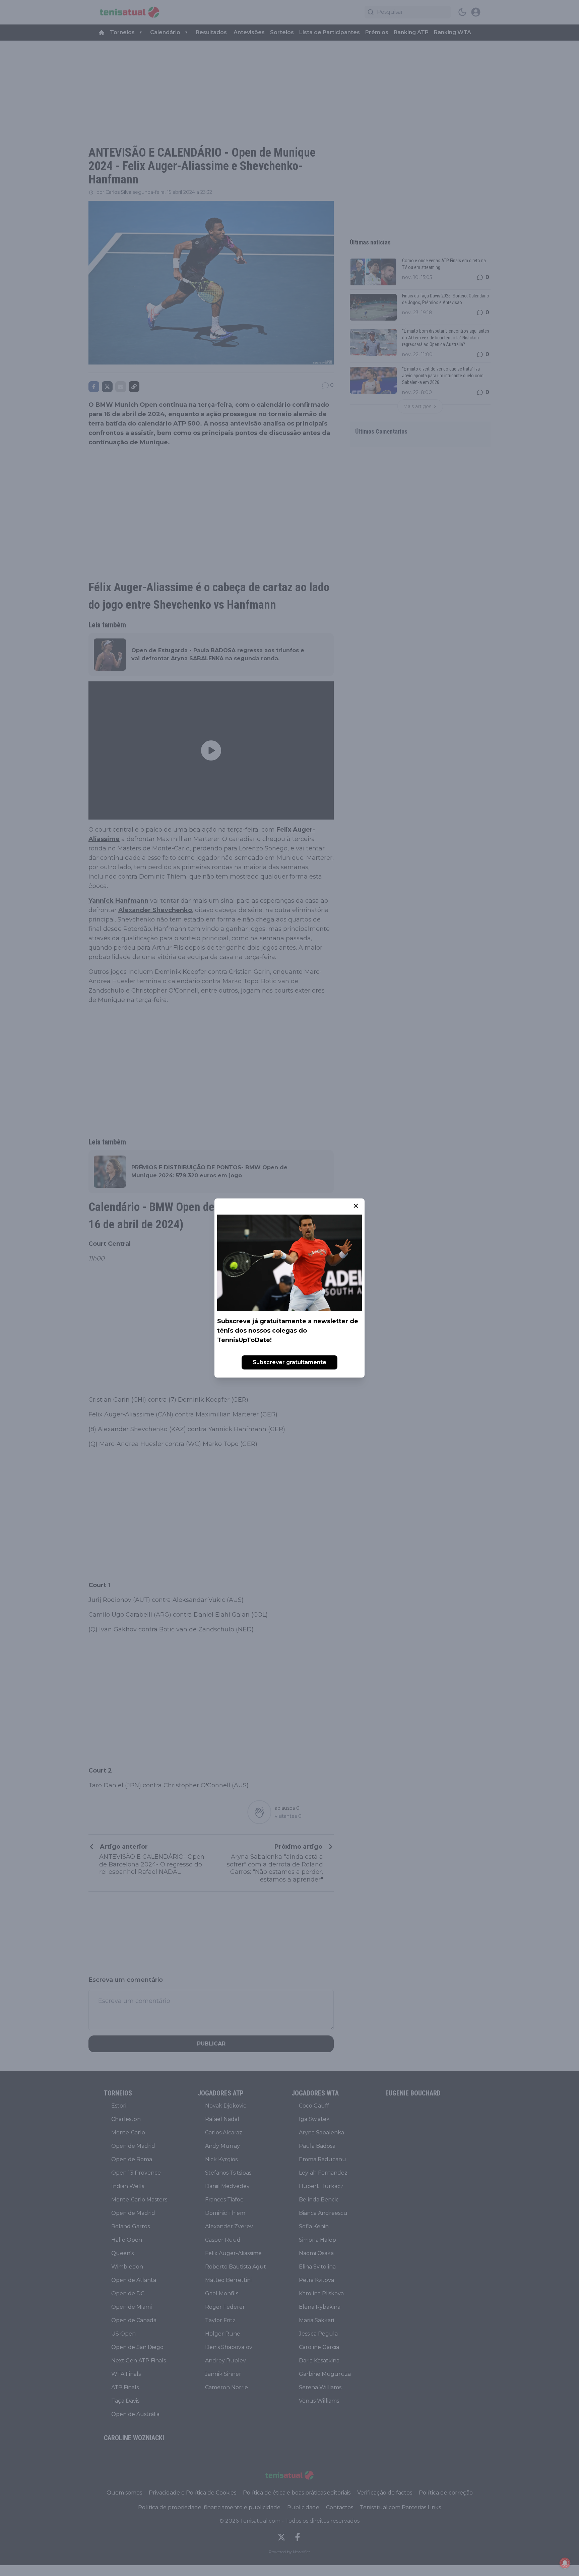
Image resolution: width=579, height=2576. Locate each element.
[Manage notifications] (565, 2563)
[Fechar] (356, 1206)
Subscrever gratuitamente (289, 1362)
